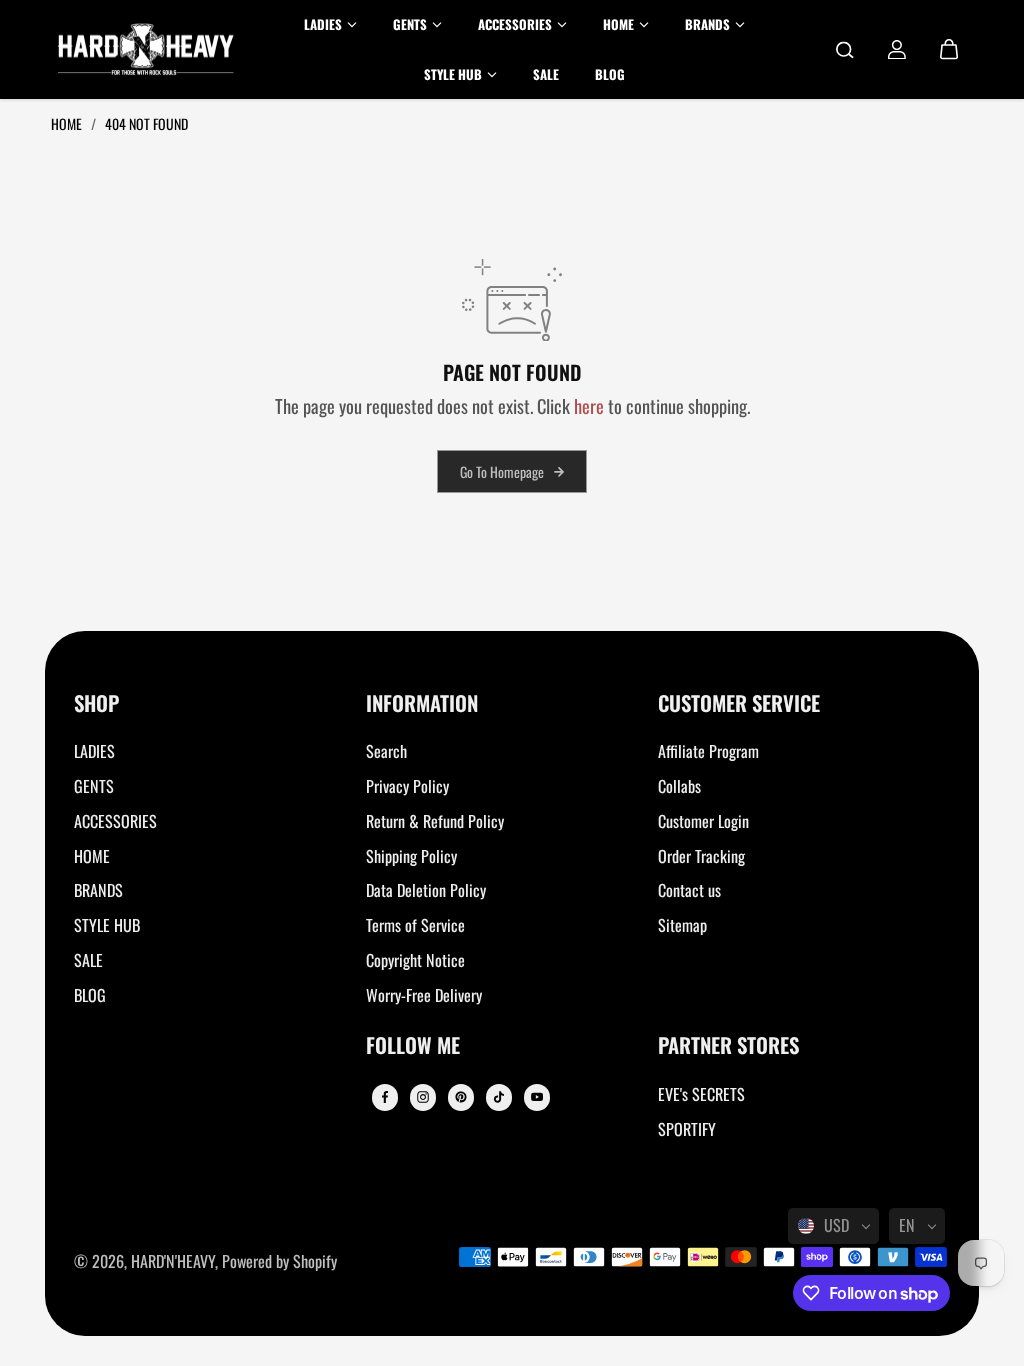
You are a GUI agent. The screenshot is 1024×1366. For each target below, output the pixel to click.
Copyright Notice (415, 960)
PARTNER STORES (728, 1046)
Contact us (689, 890)
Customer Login (703, 821)
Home (68, 123)
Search (386, 751)
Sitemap (682, 925)
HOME (92, 856)
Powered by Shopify (279, 1261)
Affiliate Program (708, 751)
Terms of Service (415, 925)
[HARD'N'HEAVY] (146, 50)
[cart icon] (949, 50)
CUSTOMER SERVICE (739, 704)
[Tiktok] (499, 1097)
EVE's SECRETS (701, 1094)
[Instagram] (423, 1097)
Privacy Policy (407, 786)
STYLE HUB (107, 925)
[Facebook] (385, 1097)
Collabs (679, 786)
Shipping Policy (411, 856)
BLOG (90, 995)
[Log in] (897, 50)
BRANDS (98, 890)
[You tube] (537, 1097)
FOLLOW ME (413, 1046)
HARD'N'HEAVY (173, 1261)
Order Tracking (701, 856)
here (589, 405)
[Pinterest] (461, 1097)
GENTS (94, 786)
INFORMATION (422, 704)
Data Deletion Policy (426, 890)
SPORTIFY (687, 1129)
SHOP (96, 704)
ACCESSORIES (115, 821)
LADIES (94, 751)
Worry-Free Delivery (424, 995)
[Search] (845, 50)
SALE (88, 960)
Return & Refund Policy (435, 821)
